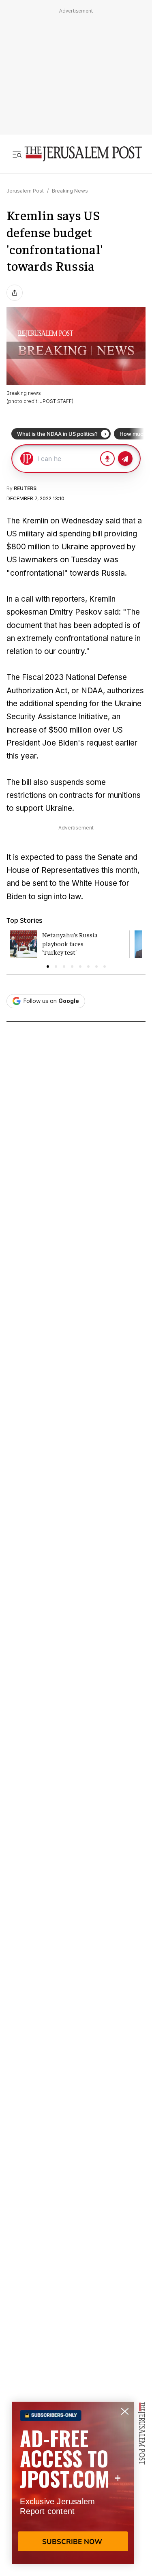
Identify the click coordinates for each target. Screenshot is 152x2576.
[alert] (73, 2483)
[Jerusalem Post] (83, 154)
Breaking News (70, 191)
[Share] (15, 293)
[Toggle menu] (17, 154)
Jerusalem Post (25, 191)
